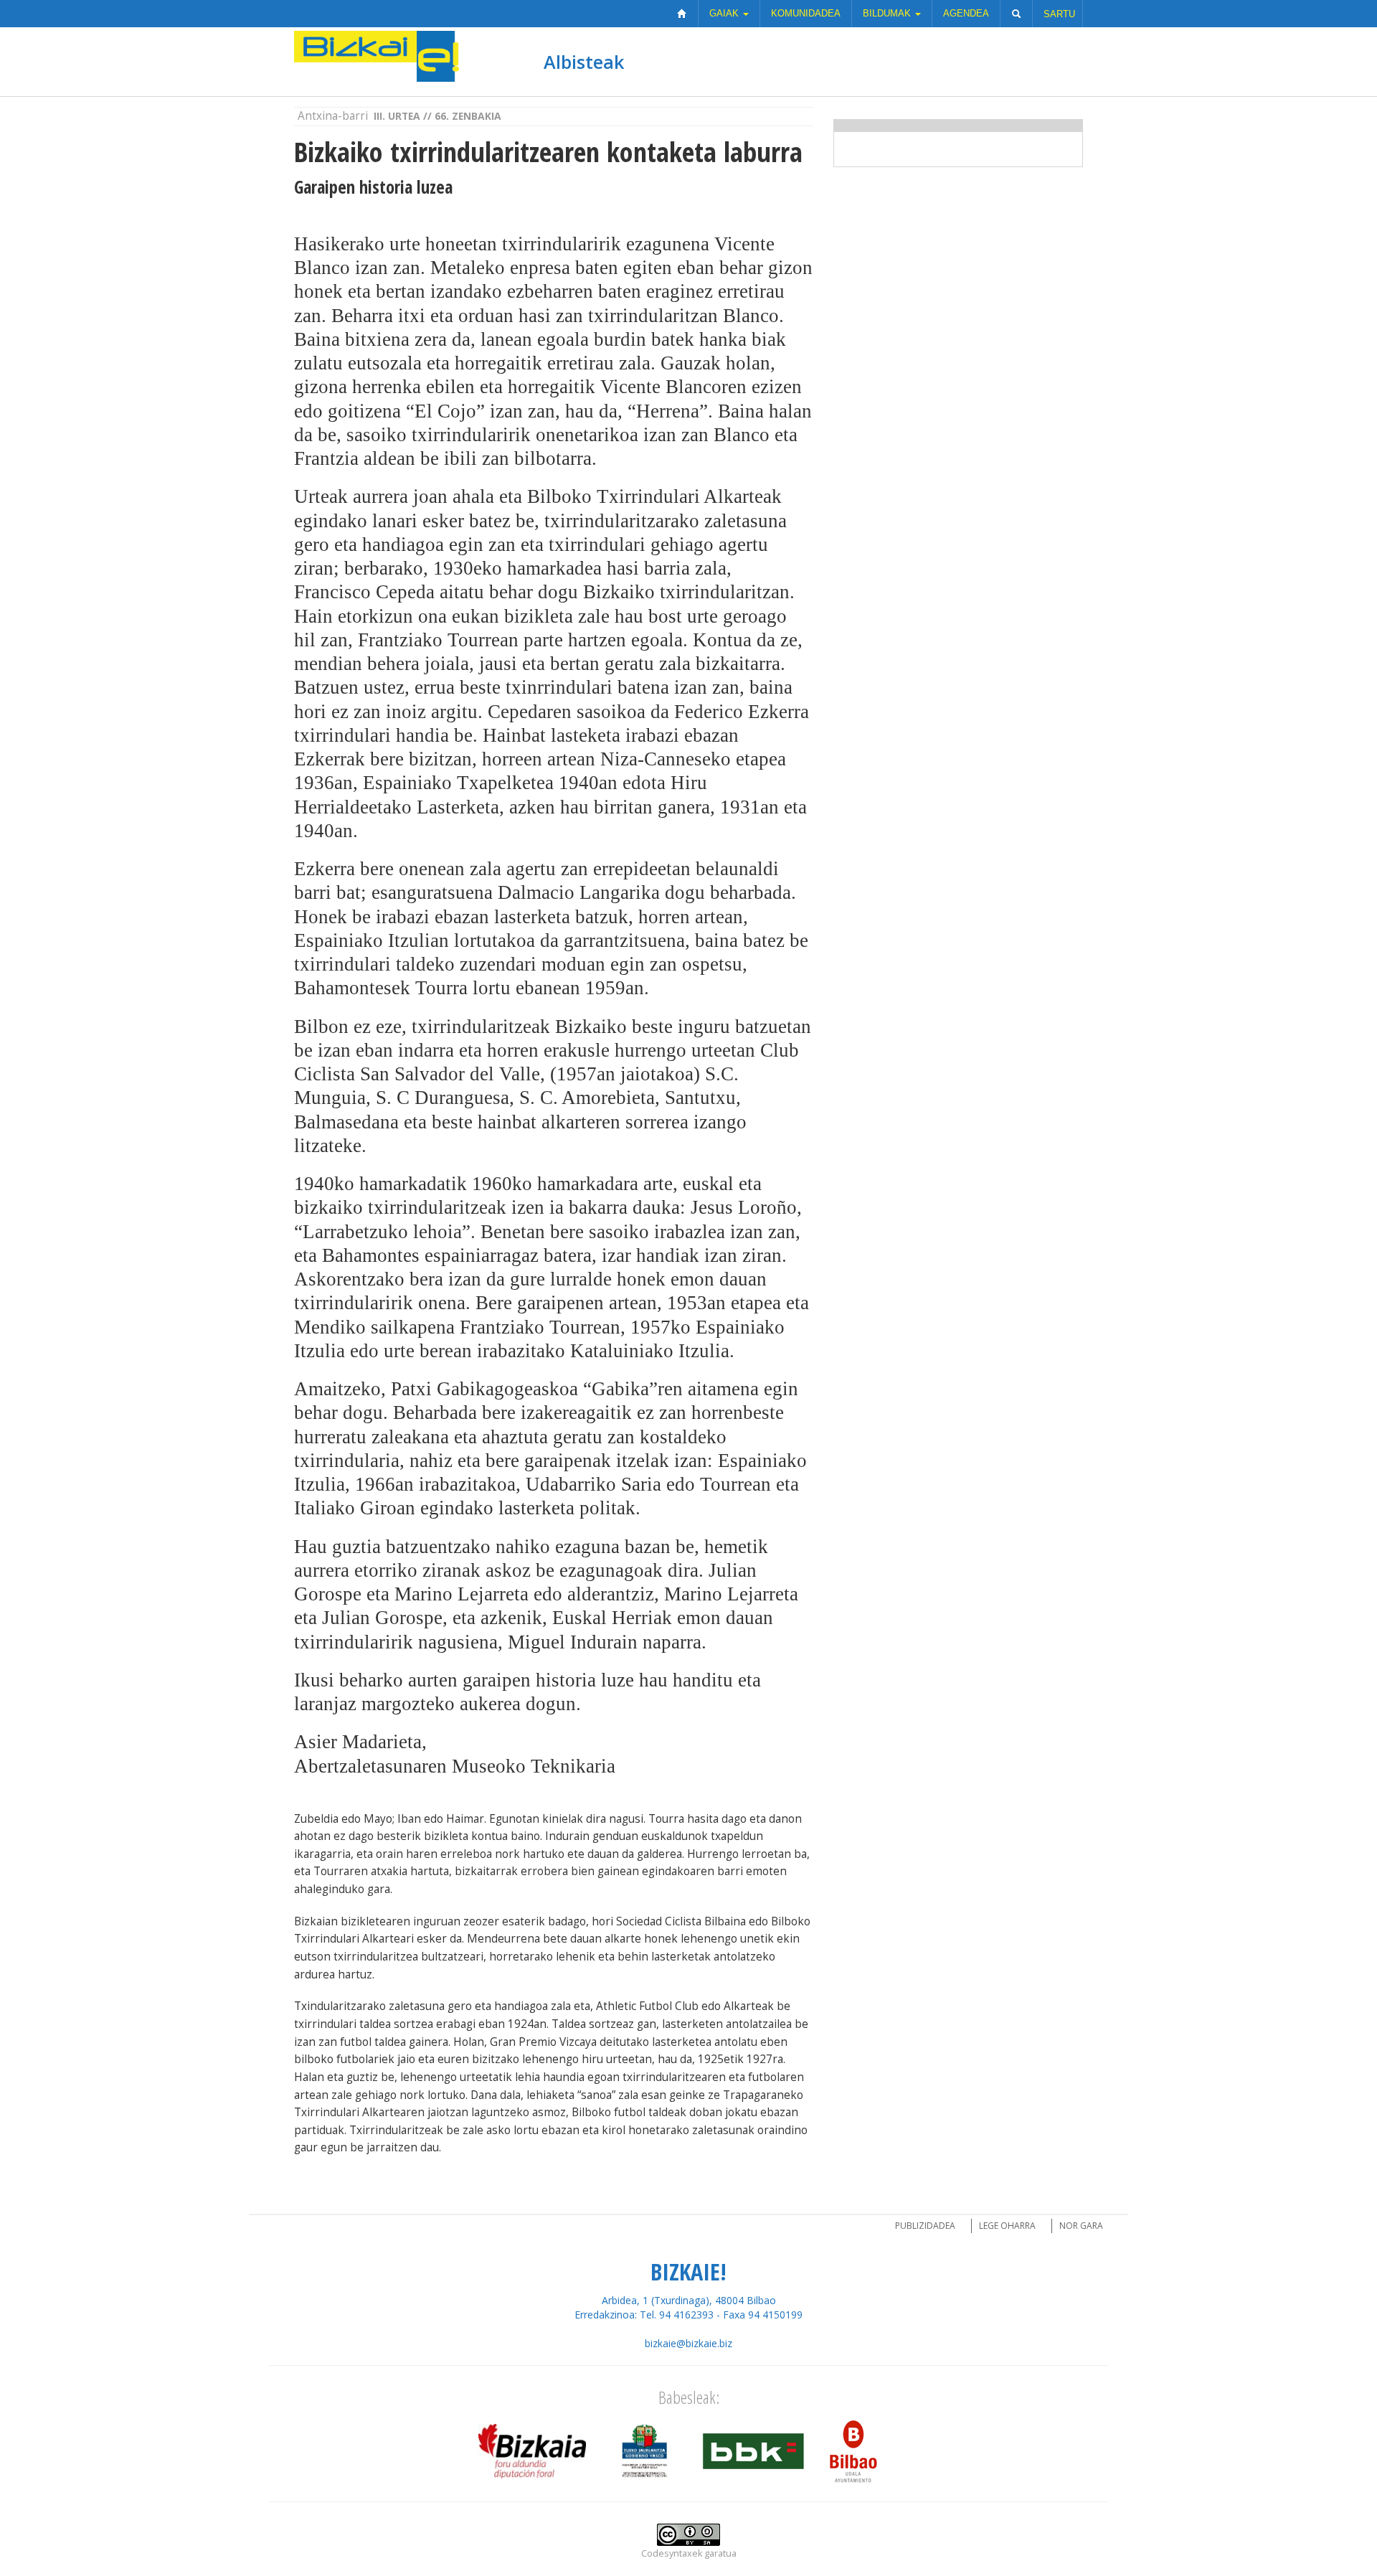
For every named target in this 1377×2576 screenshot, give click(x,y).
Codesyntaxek (672, 2553)
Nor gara (1081, 2226)
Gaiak (725, 13)
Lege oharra (1007, 2226)
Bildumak (888, 13)
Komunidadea (806, 13)
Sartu (1059, 14)
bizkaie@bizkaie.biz (688, 2343)
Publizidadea (925, 2226)
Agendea (966, 13)
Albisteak (584, 62)
